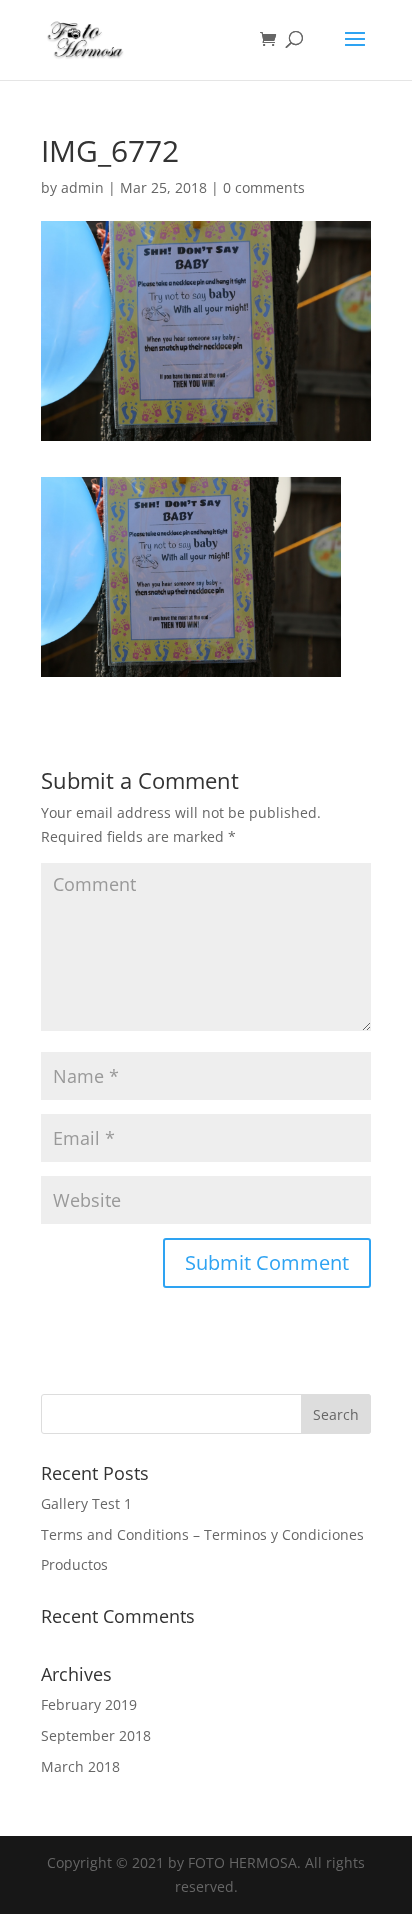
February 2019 (89, 1704)
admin (82, 187)
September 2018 (96, 1735)
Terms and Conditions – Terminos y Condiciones (202, 1534)
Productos (74, 1564)
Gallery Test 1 (86, 1503)
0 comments (264, 187)
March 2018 (80, 1766)
